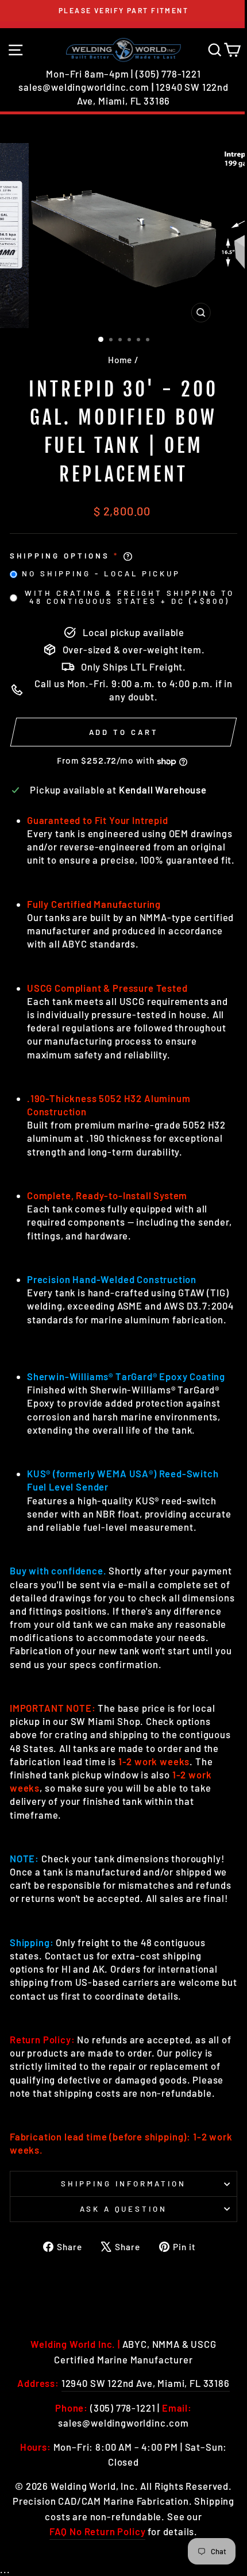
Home (120, 360)
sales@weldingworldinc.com (84, 87)
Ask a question (124, 2209)
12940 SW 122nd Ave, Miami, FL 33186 (146, 2383)
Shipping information (123, 2184)
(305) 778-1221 (168, 74)
